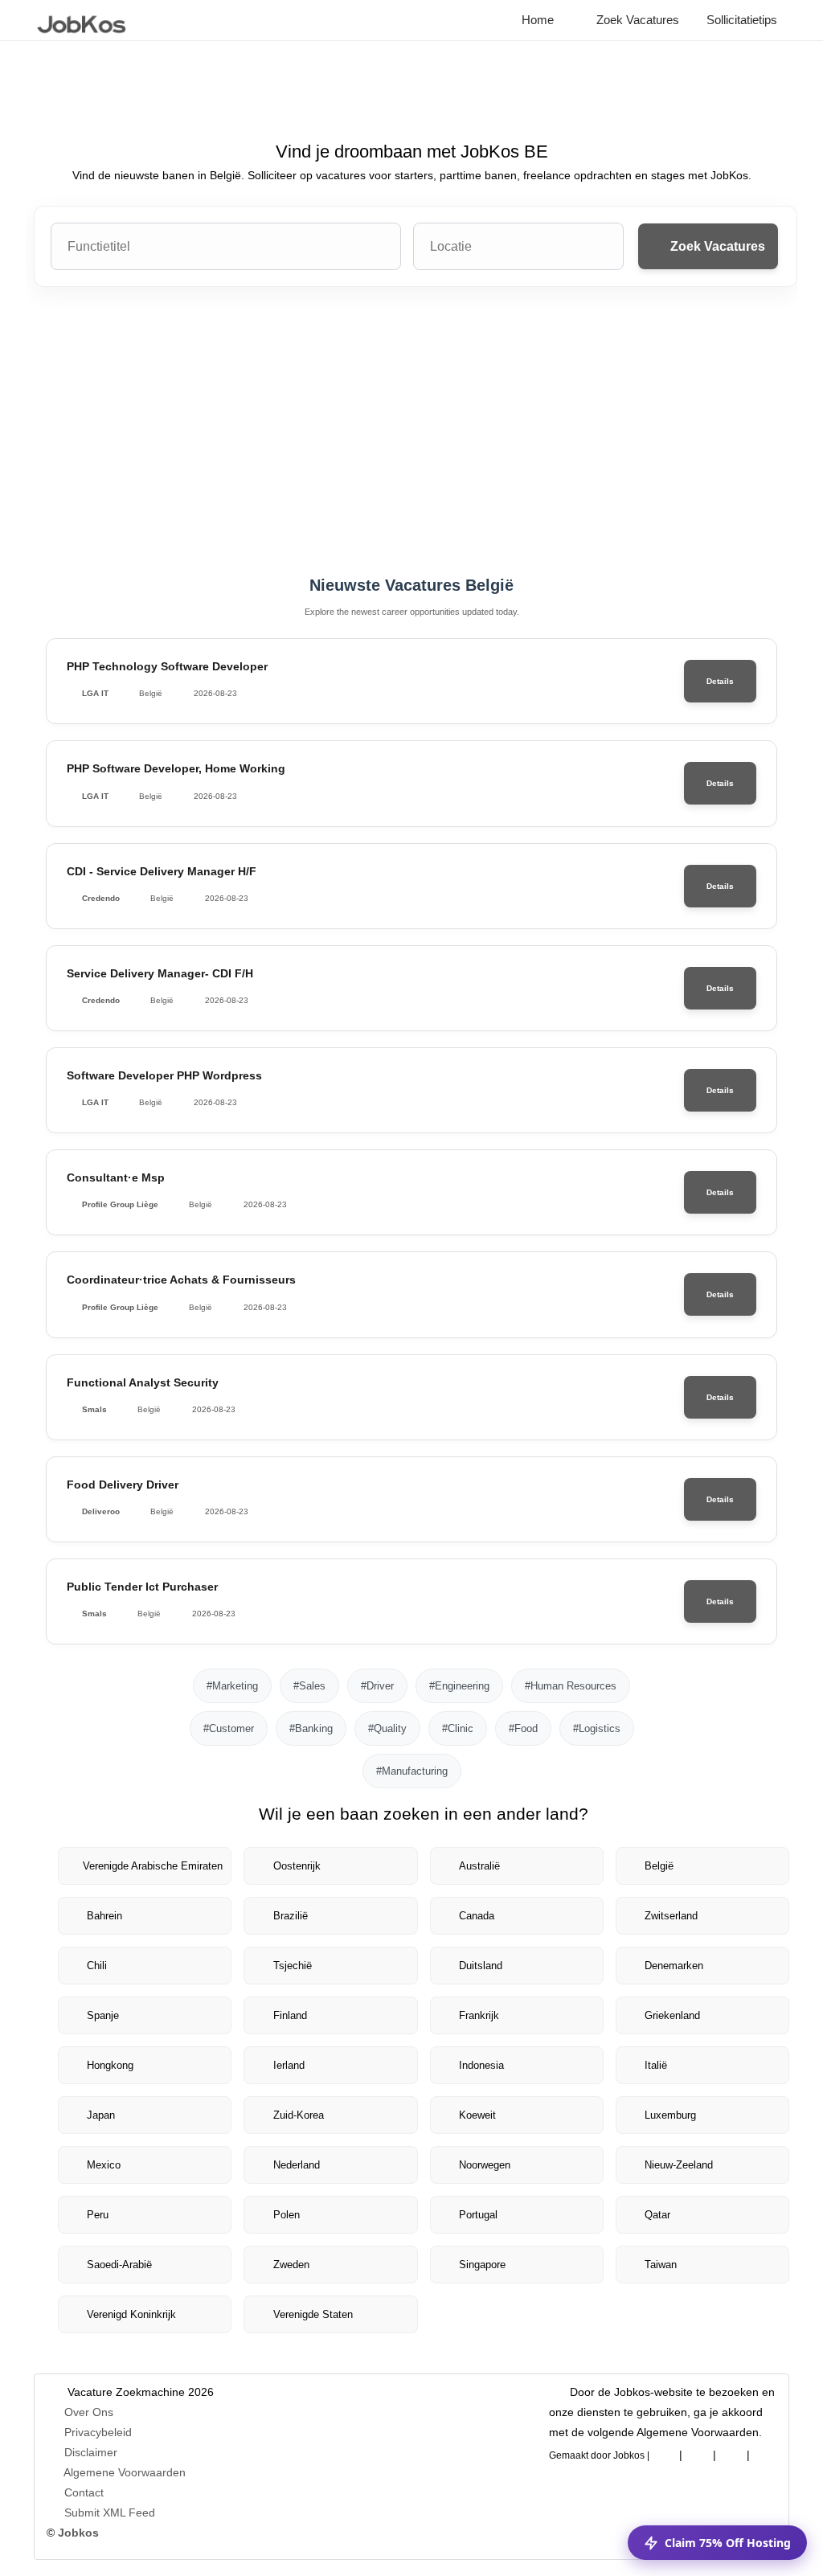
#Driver (377, 1686)
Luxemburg (670, 2115)
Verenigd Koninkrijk (131, 2314)
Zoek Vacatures (636, 20)
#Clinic (458, 1728)
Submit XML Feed (110, 2513)
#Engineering (459, 1686)
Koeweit (477, 2115)
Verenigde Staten (313, 2314)
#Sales (309, 1686)
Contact (84, 2492)
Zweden (291, 2265)
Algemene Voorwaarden (125, 2472)
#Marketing (232, 1686)
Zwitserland (671, 1916)
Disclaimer (91, 2452)
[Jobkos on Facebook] (664, 2452)
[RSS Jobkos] (731, 2452)
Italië (656, 2065)
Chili (97, 1966)
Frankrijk (479, 2015)
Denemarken (674, 1966)
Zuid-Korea (299, 2115)
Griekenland (672, 2015)
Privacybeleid (98, 2432)
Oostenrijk (297, 1866)
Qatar (657, 2215)
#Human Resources (571, 1686)
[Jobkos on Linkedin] (698, 2452)
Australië (479, 1866)
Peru (98, 2215)
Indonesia (481, 2065)
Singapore (482, 2265)
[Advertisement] (411, 432)
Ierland (289, 2065)
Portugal (478, 2215)
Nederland (297, 2165)
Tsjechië (293, 1966)
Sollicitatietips (740, 20)
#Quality (387, 1728)
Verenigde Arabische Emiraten (153, 1866)
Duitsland (481, 1966)
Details (720, 681)
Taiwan (661, 2265)
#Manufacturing (412, 1771)
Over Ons (89, 2412)
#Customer (229, 1728)
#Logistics (597, 1728)
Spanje (103, 2015)
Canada (477, 1916)
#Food (523, 1728)
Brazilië (291, 1916)
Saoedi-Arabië (119, 2265)
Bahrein (104, 1916)
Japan (101, 2115)
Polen (287, 2215)
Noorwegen (485, 2165)
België (659, 1866)
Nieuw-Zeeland (679, 2165)
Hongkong (110, 2065)
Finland (290, 2015)
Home (536, 20)
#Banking (311, 1728)
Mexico (104, 2165)
